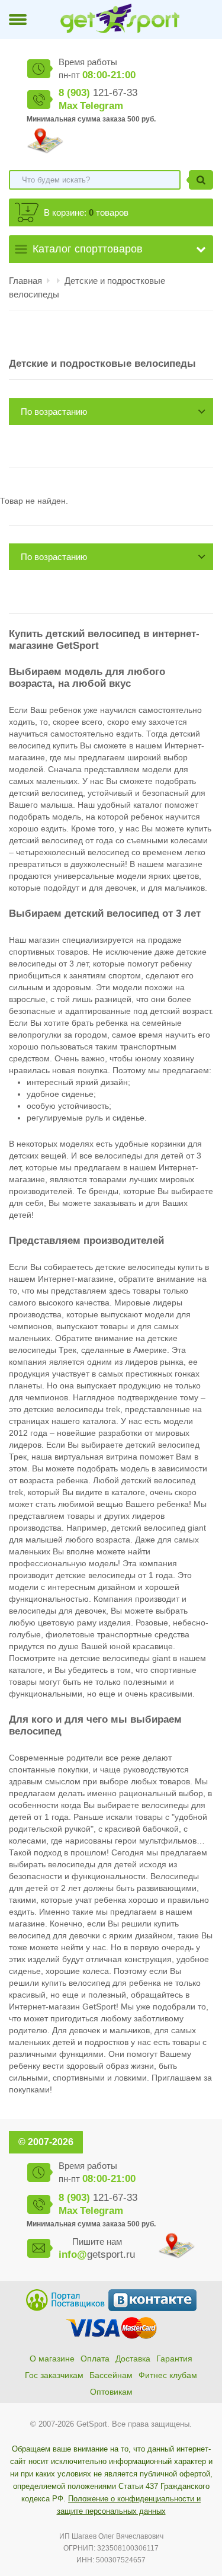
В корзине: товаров (86, 212)
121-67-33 (98, 93)
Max (68, 106)
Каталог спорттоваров (88, 249)
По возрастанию (54, 412)
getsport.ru (97, 2255)
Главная (25, 281)
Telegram (102, 106)
